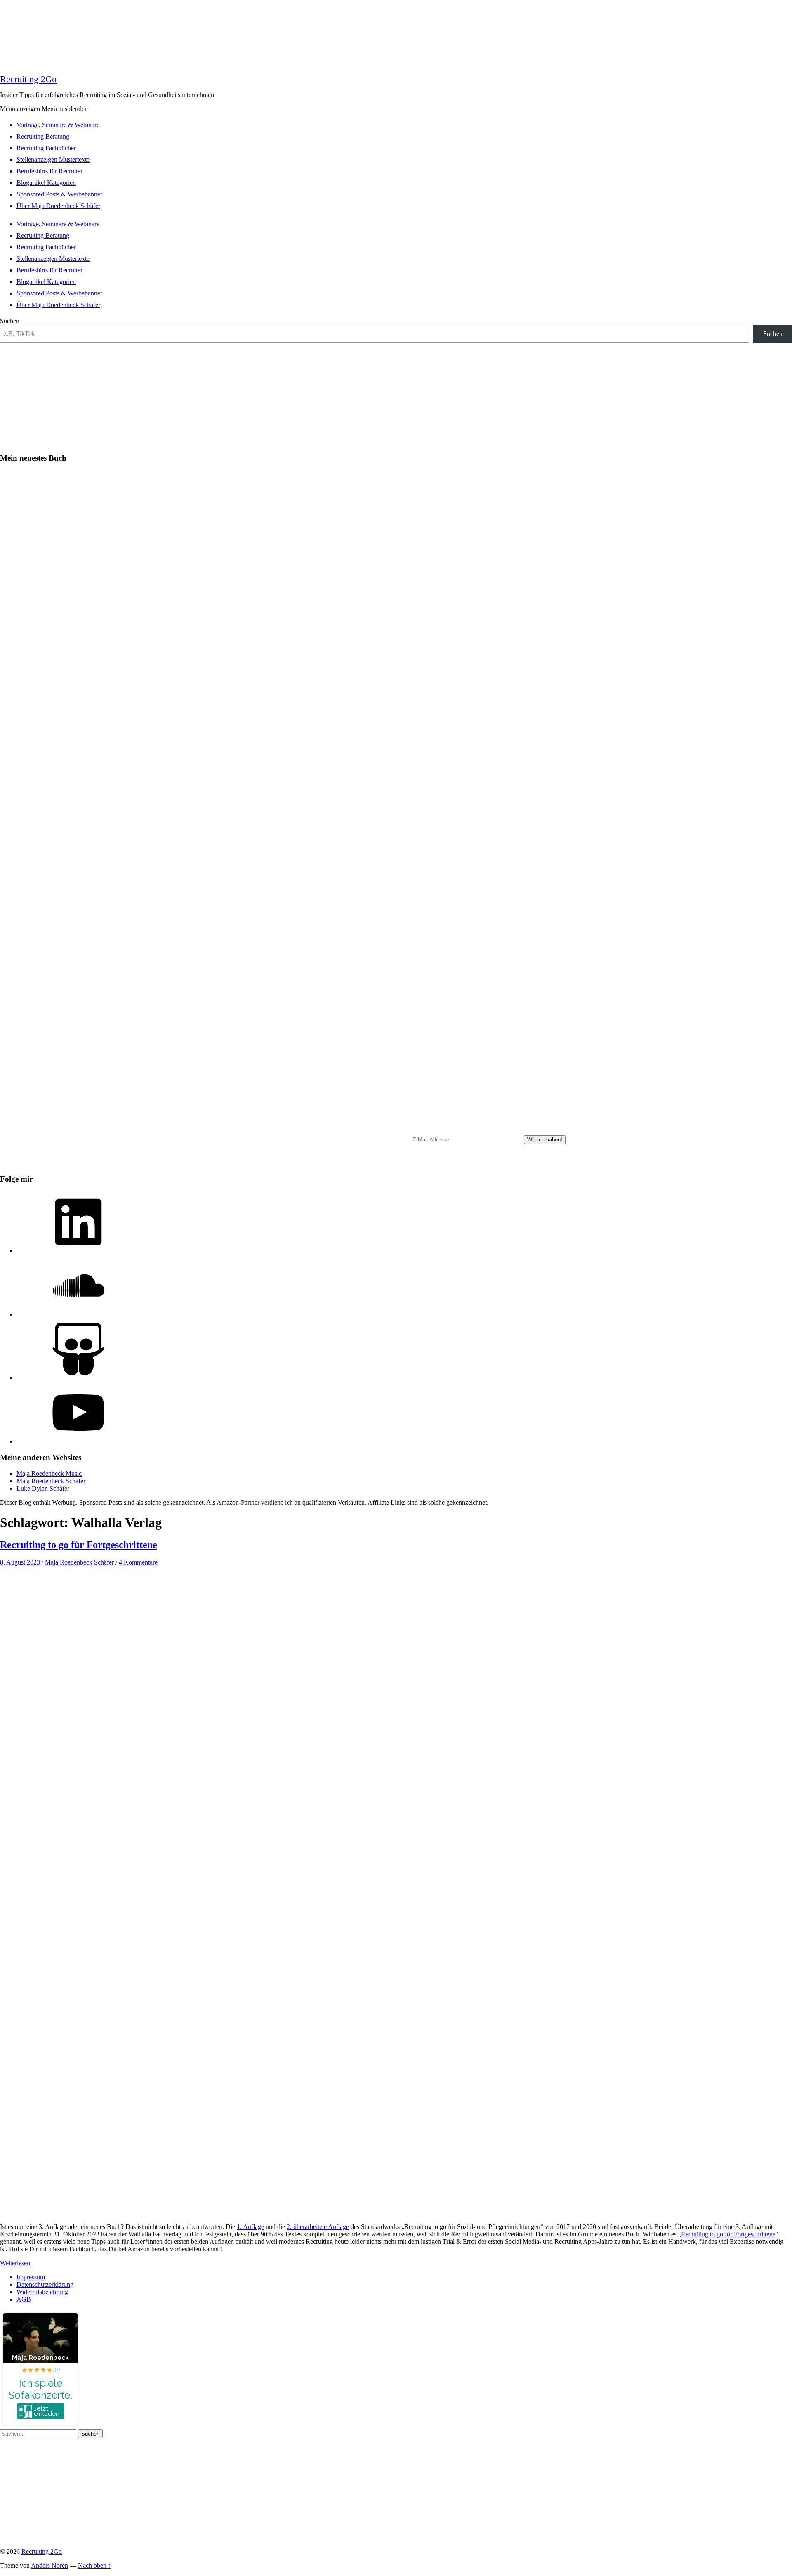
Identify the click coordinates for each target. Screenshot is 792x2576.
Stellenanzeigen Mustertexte (53, 160)
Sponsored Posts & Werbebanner (59, 194)
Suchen (10, 321)
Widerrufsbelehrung (42, 2292)
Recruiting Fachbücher (46, 148)
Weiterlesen (15, 2263)
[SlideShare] (78, 1378)
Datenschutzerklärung (45, 2284)
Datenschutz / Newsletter (339, 1164)
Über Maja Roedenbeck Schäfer (58, 206)
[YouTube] (78, 1441)
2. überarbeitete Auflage (318, 2227)
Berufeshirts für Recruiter (49, 171)
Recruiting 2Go (28, 79)
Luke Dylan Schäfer (43, 1488)
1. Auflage (250, 2227)
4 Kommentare (138, 1562)
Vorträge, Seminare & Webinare (58, 125)
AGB (24, 2299)
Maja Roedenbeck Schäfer (51, 1481)
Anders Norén (49, 2565)
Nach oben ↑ (95, 2565)
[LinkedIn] (78, 1251)
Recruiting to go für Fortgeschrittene (79, 1545)
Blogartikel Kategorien (46, 183)
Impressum (31, 2277)
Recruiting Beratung (43, 136)
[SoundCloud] (78, 1314)
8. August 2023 (20, 1562)
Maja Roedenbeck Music (49, 1474)
